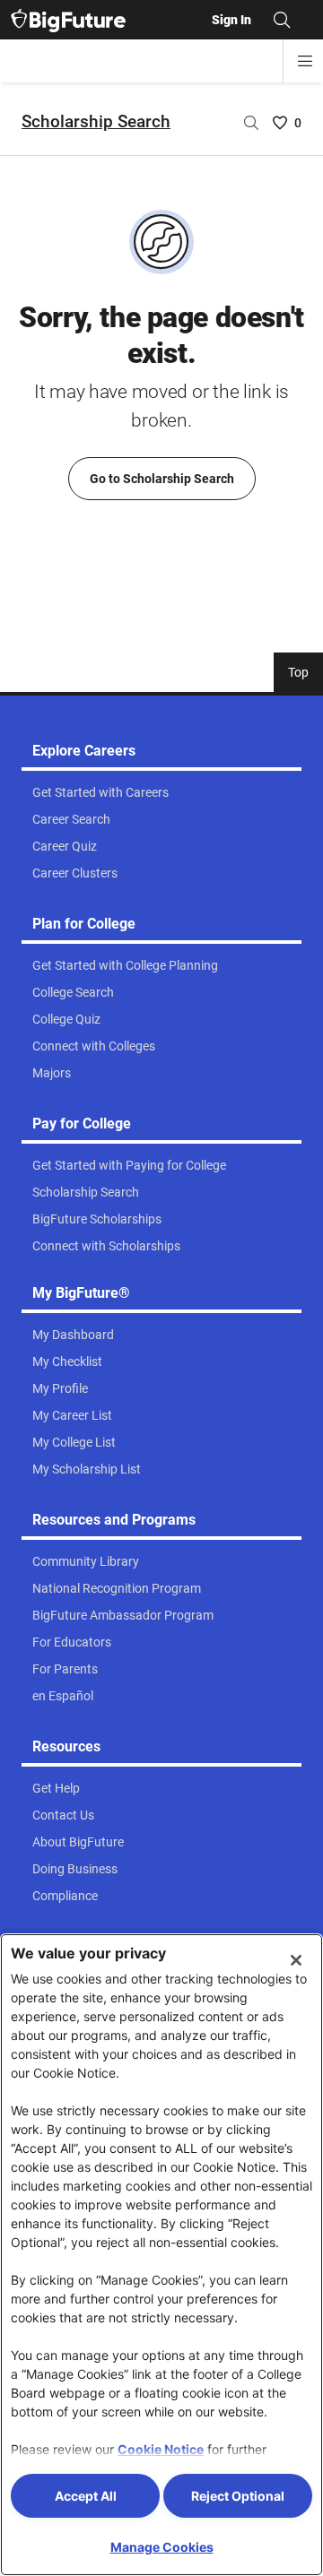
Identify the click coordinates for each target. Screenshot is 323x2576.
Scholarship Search (96, 121)
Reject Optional (238, 2496)
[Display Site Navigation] (305, 61)
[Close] (296, 1960)
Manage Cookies (162, 2547)
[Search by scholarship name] (251, 123)
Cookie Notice (161, 2449)
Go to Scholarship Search (162, 479)
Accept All (86, 2496)
